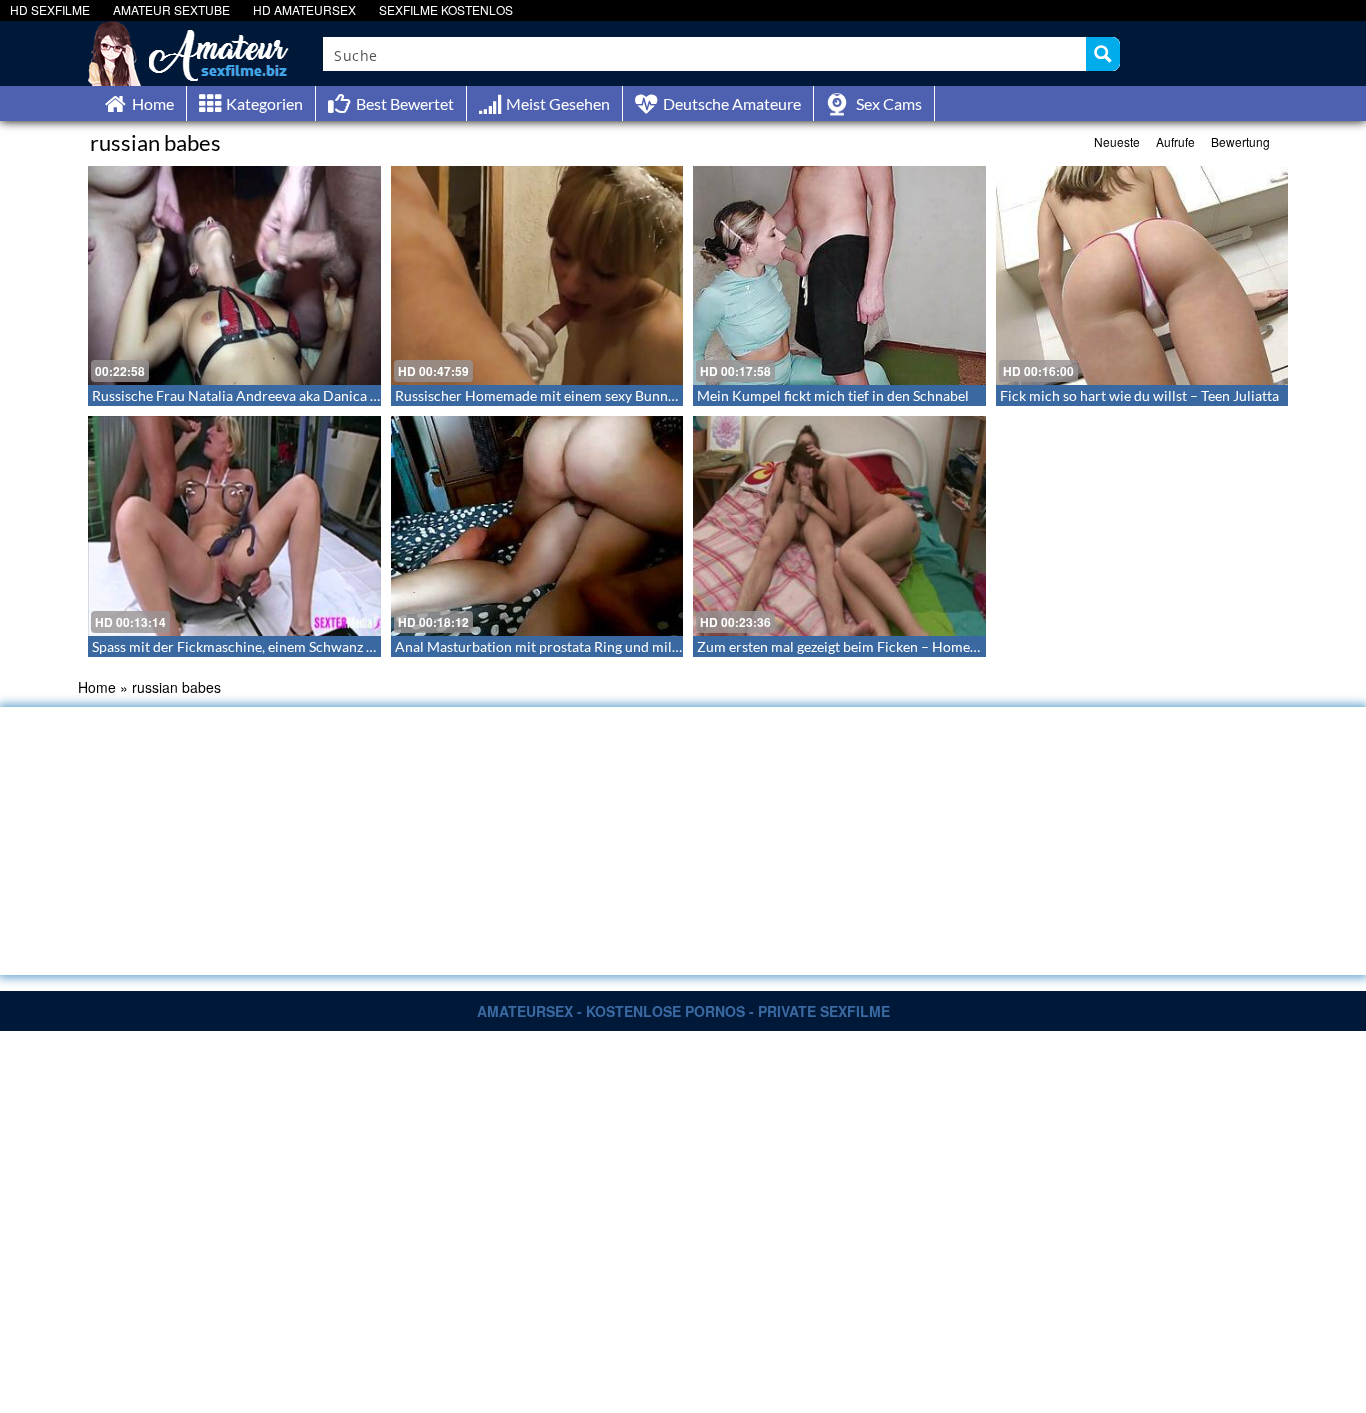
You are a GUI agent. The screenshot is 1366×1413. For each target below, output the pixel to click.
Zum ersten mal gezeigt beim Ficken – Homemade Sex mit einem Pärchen (922, 646)
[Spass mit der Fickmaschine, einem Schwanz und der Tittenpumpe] (234, 525)
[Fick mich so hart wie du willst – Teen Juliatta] (1142, 275)
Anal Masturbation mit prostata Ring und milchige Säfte (567, 646)
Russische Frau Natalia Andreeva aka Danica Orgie (248, 395)
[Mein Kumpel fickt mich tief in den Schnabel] (839, 275)
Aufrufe (1175, 141)
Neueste (1117, 141)
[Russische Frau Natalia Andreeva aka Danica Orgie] (234, 275)
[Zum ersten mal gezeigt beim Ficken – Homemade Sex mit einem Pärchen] (839, 525)
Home (97, 687)
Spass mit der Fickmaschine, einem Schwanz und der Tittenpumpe (294, 646)
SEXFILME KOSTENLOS (446, 9)
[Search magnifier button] (1103, 54)
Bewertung (1240, 141)
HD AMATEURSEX (304, 9)
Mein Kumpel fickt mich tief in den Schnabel (833, 395)
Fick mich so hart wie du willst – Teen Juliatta (1139, 395)
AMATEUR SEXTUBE (171, 9)
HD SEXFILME (50, 9)
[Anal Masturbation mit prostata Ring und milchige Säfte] (537, 525)
